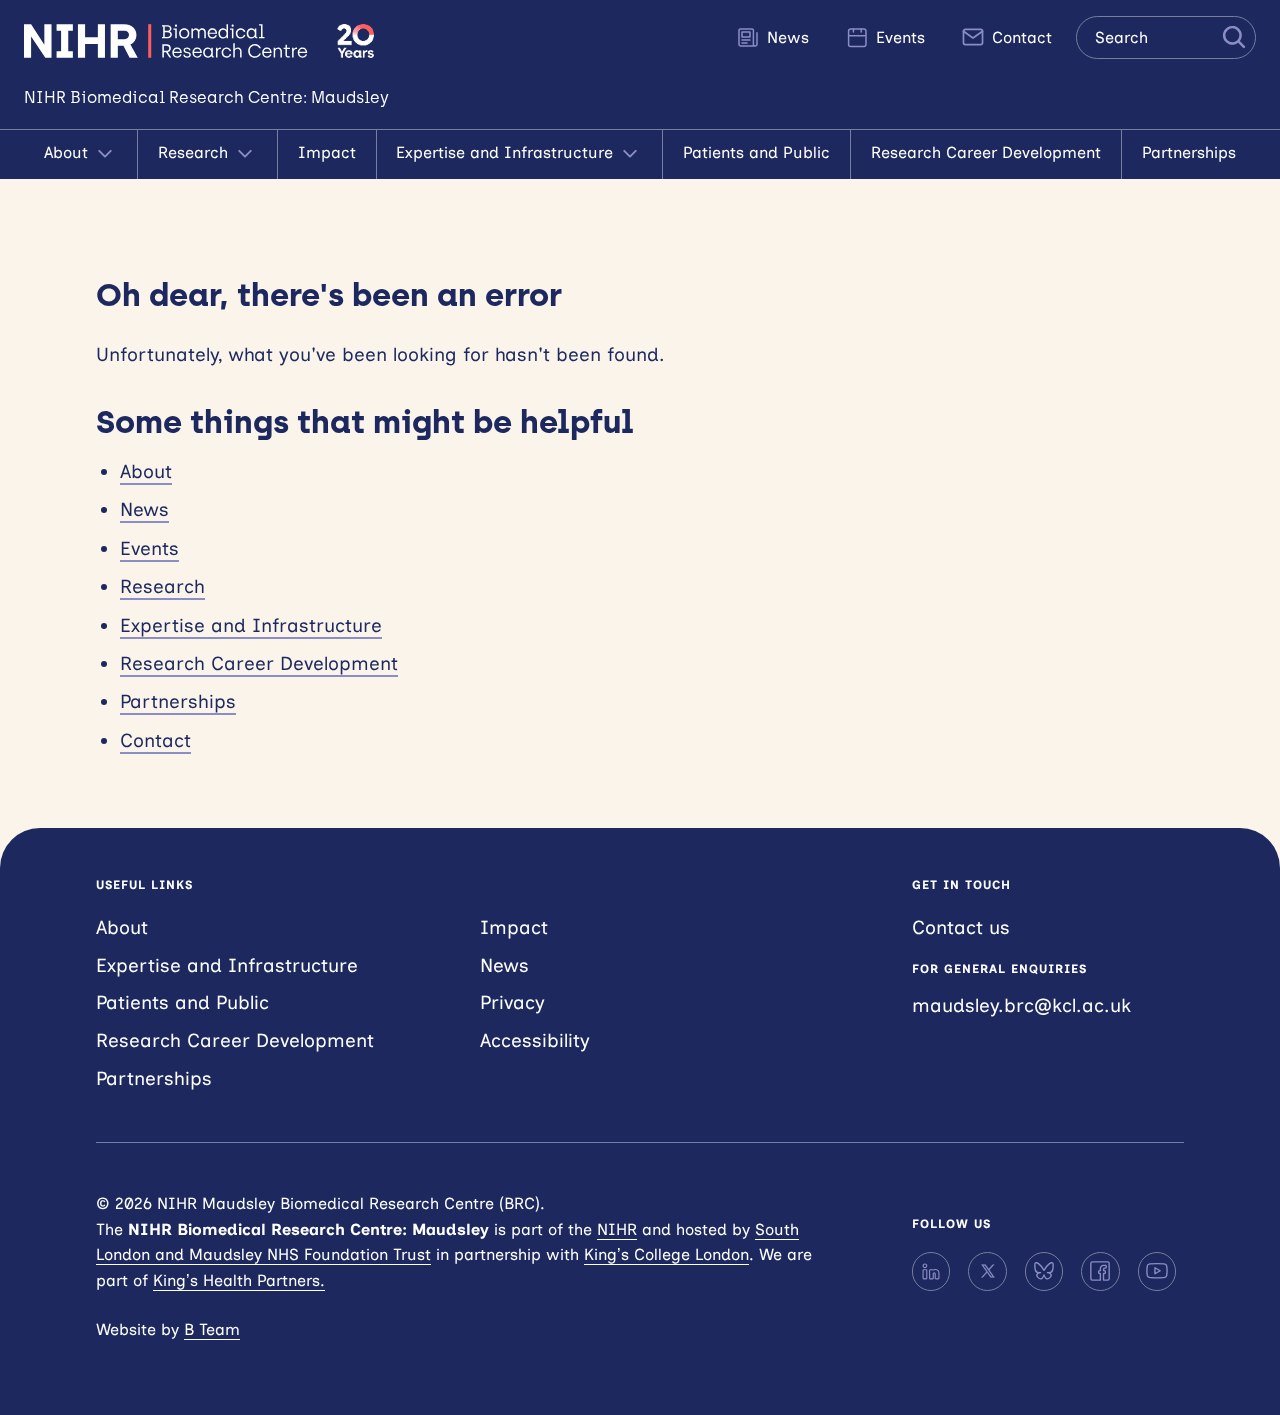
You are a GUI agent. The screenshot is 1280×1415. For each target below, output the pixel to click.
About (68, 152)
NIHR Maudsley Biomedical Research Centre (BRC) (168, 41)
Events (898, 37)
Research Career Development (986, 152)
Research (195, 152)
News (785, 37)
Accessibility (535, 1040)
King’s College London (666, 1254)
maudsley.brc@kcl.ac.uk (1021, 1005)
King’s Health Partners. (239, 1280)
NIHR (617, 1229)
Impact (327, 152)
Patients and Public (756, 152)
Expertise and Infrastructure (507, 152)
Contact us (961, 927)
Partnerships (1189, 152)
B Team (212, 1329)
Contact (1019, 37)
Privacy (512, 1002)
